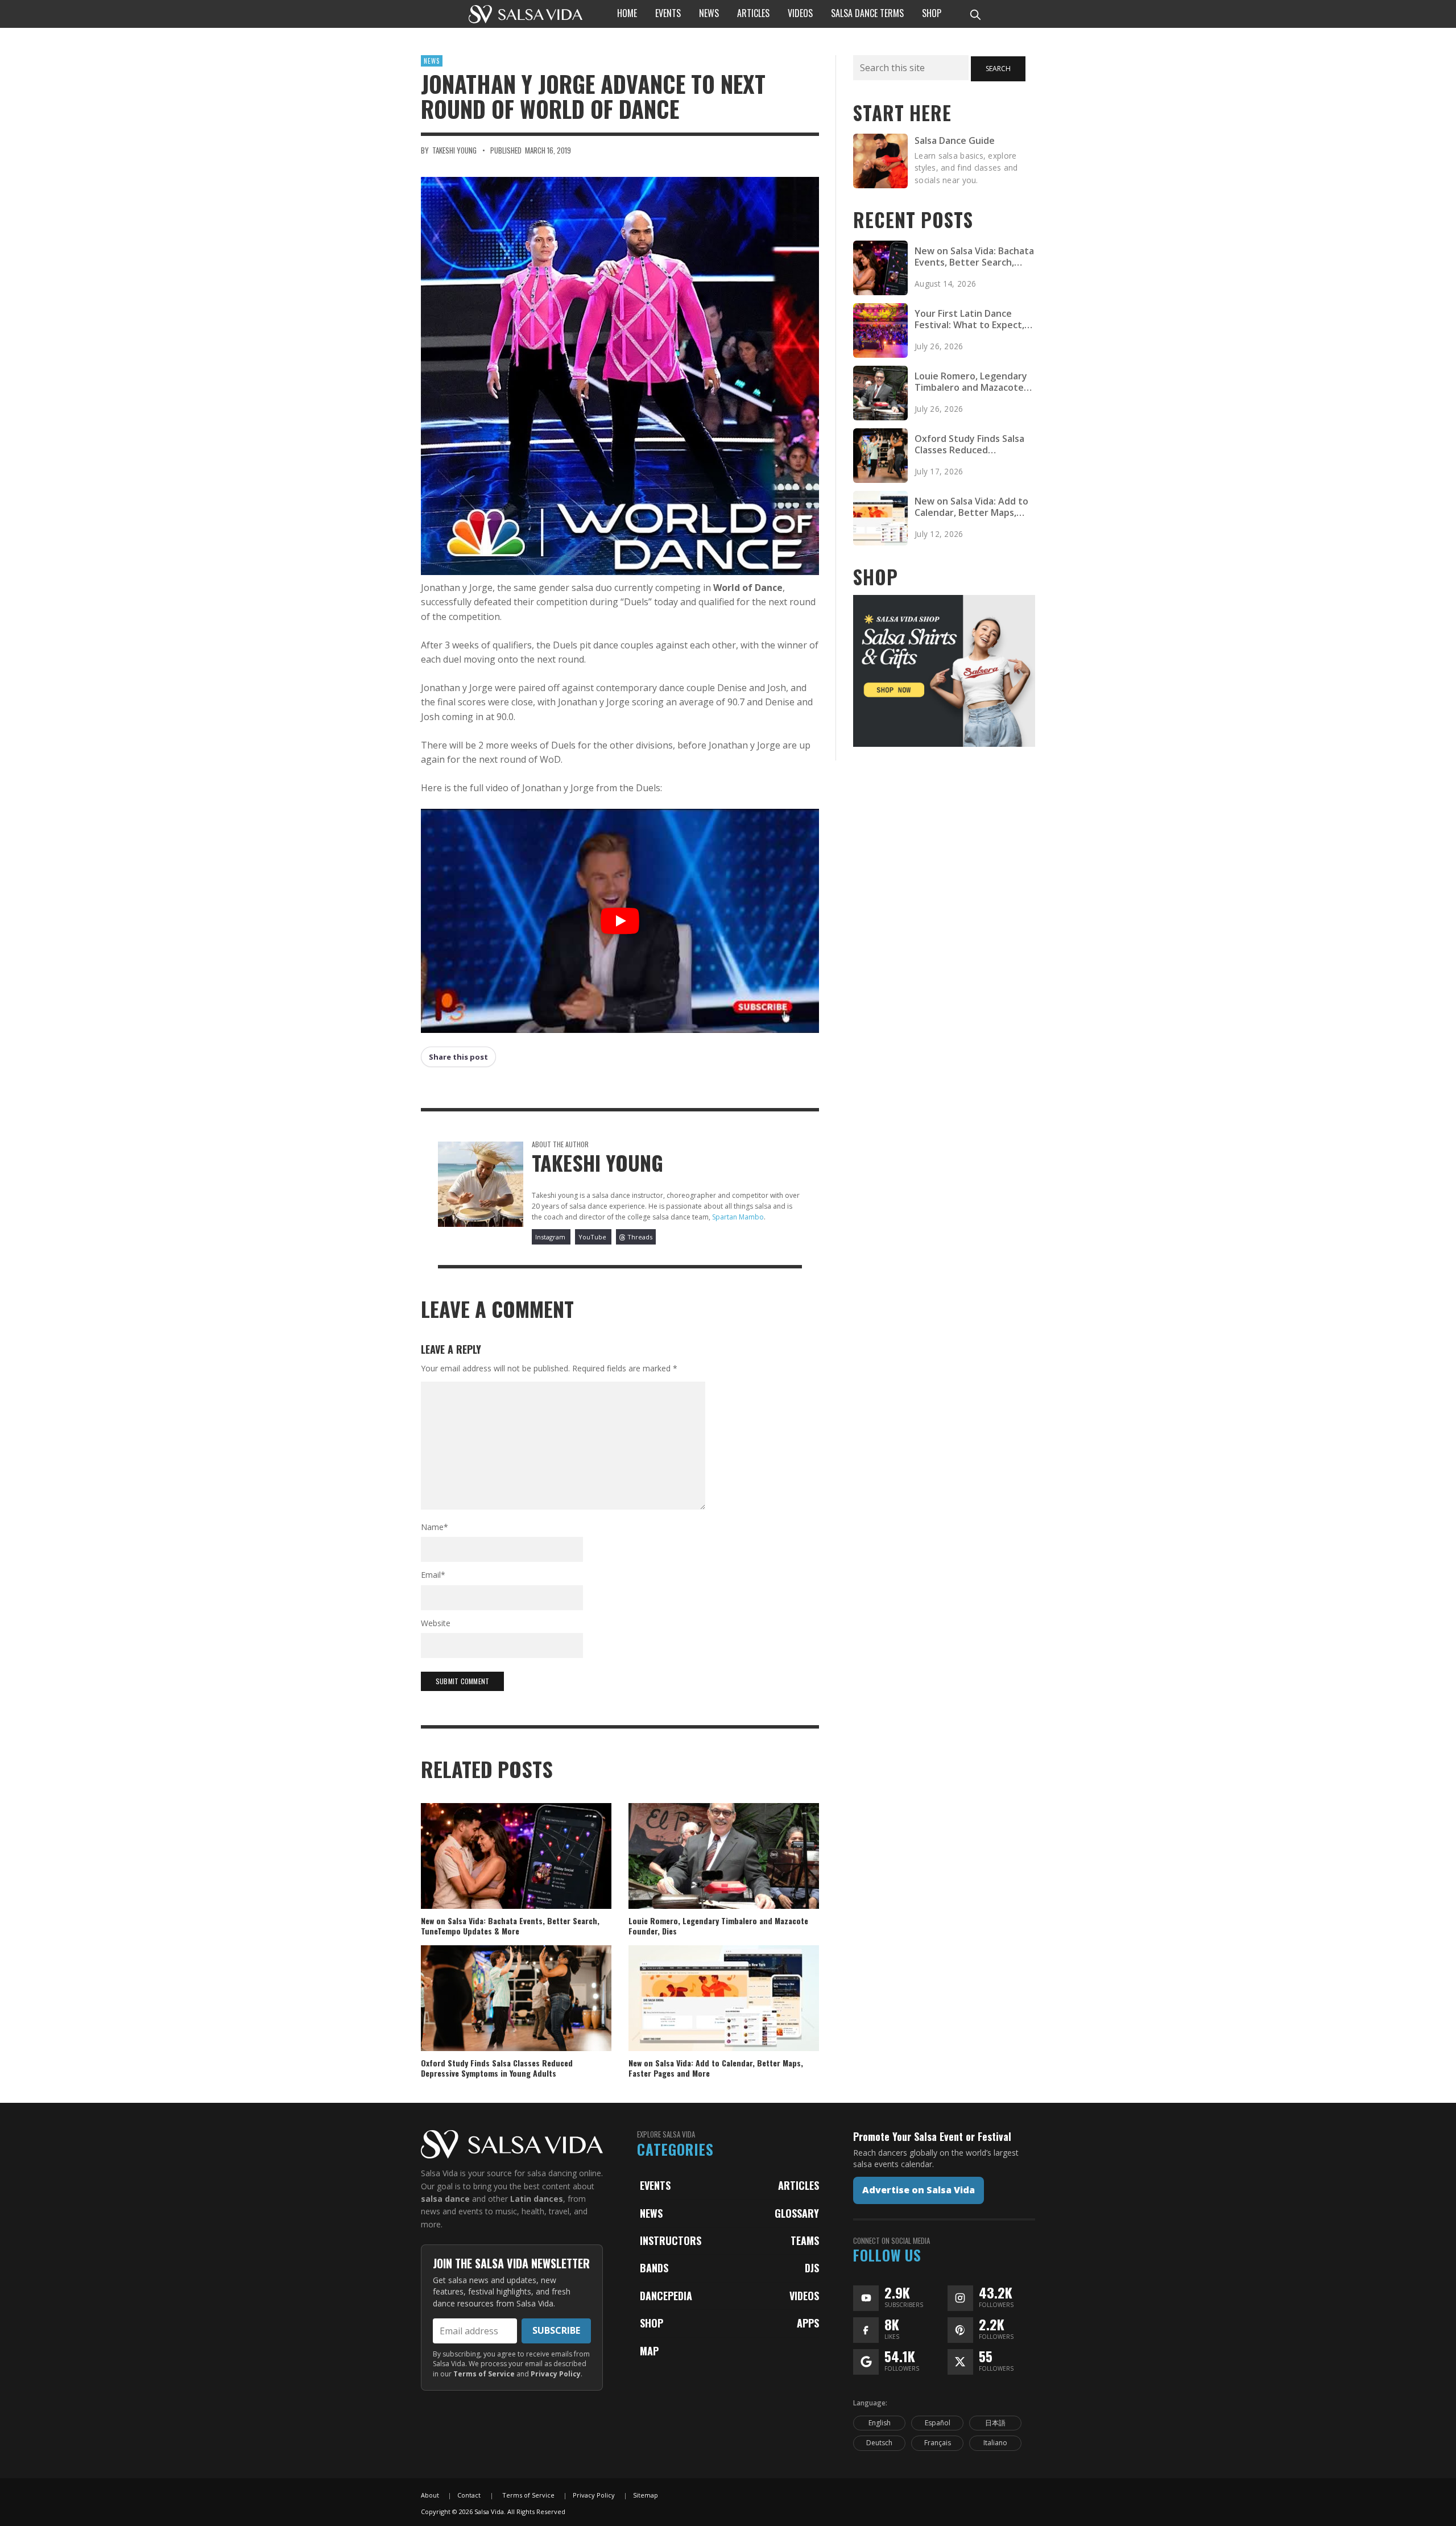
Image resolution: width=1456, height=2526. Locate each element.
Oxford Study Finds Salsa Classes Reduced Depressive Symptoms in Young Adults (497, 2068)
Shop (652, 2323)
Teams (805, 2240)
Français (938, 2443)
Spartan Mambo (738, 1217)
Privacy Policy (556, 2374)
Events (655, 2185)
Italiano (995, 2443)
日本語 (995, 2423)
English (880, 2423)
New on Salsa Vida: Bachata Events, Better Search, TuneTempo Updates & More (510, 1926)
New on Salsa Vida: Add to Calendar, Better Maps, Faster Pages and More (716, 2068)
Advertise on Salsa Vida (919, 2190)
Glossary (797, 2213)
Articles (799, 2185)
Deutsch (879, 2443)
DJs (812, 2268)
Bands (654, 2268)
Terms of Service (484, 2374)
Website (436, 1623)
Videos (804, 2296)
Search (998, 69)
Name (435, 1527)
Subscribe (556, 2330)
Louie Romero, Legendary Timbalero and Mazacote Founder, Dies (718, 1926)
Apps (808, 2323)
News (432, 61)
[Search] (975, 14)
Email (433, 1575)
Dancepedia (666, 2296)
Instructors (671, 2240)
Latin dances (537, 2199)
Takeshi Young (454, 150)
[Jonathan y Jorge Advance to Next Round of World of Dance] (620, 376)
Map (649, 2351)
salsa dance (445, 2199)
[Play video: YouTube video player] (620, 921)
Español (938, 2423)
